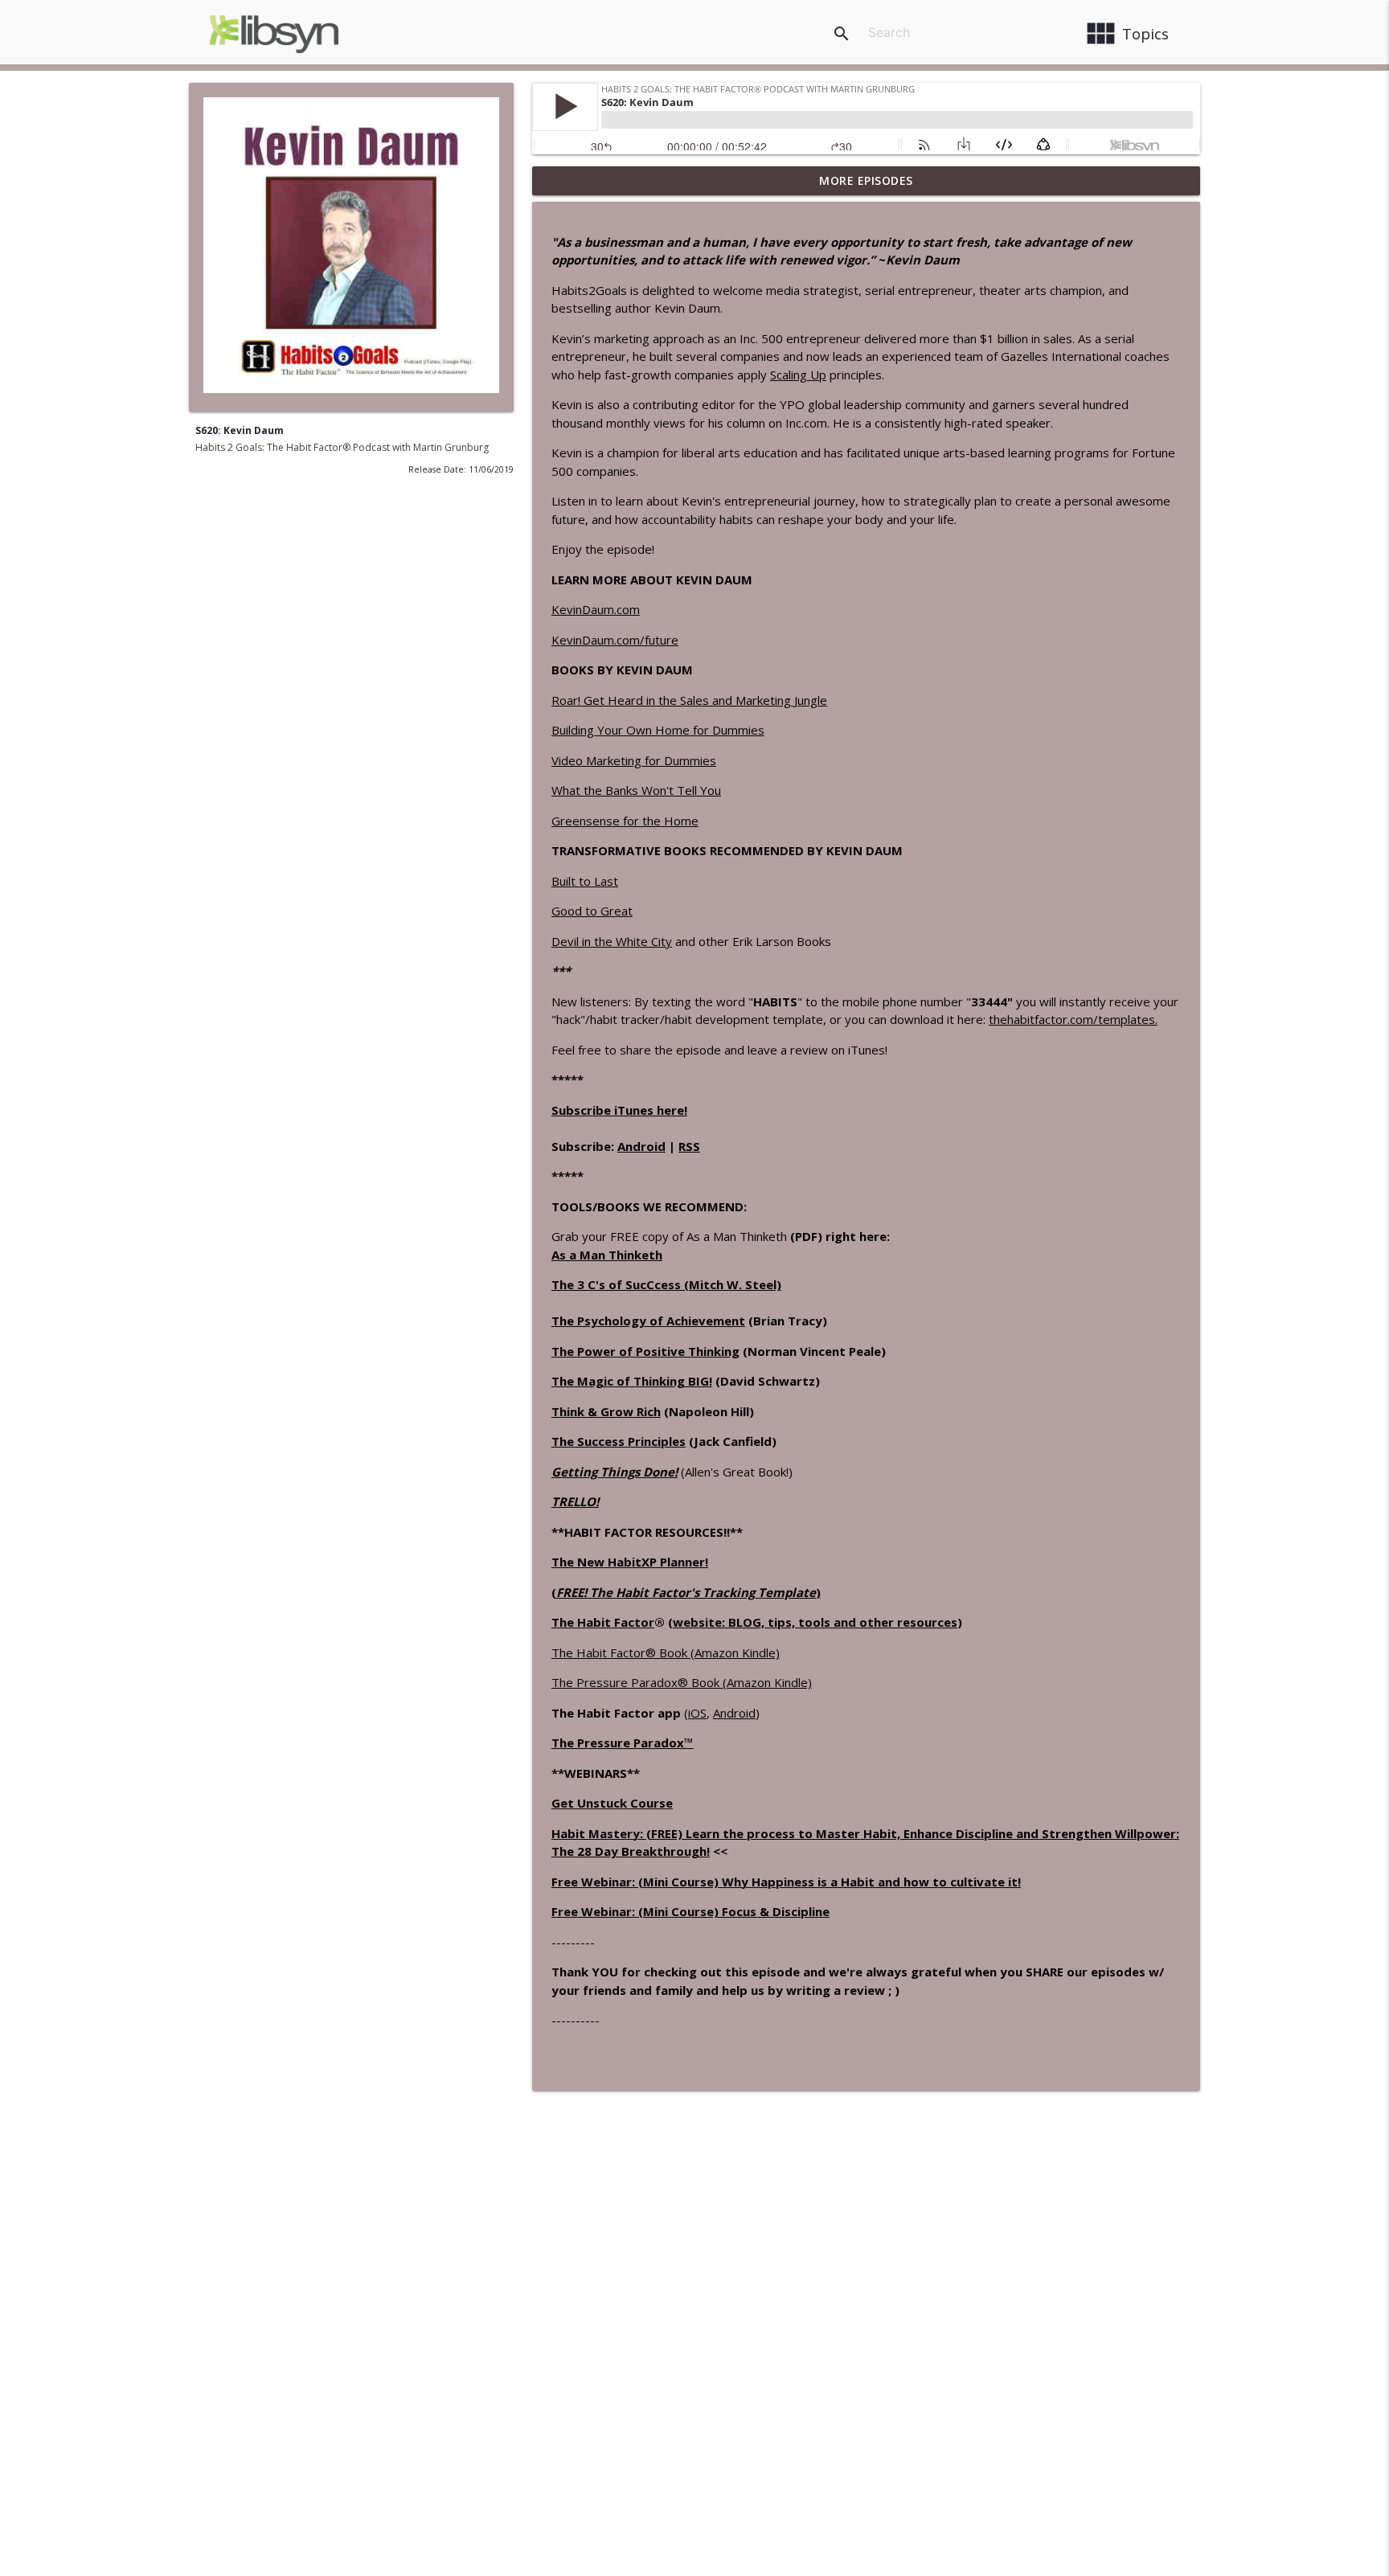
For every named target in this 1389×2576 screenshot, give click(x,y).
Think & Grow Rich (606, 1411)
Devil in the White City (612, 941)
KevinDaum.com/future (615, 640)
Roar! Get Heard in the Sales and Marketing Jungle (689, 700)
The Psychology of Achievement (648, 1321)
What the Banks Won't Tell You (636, 790)
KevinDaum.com (596, 609)
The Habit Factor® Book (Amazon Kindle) (666, 1652)
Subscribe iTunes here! (619, 1110)
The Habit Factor (603, 1622)
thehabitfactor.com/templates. (1073, 1019)
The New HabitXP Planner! (630, 1562)
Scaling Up (798, 375)
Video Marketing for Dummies (634, 760)
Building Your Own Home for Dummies (658, 730)
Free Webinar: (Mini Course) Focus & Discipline (690, 1911)
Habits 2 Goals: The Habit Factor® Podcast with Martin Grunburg (342, 447)
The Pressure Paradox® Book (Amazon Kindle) (682, 1682)
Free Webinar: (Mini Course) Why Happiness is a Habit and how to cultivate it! (786, 1882)
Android (641, 1146)
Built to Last (585, 881)
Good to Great (592, 911)
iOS (697, 1713)
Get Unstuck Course (612, 1803)
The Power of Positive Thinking (645, 1351)
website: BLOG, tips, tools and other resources (815, 1622)
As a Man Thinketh (607, 1255)
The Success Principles (619, 1441)
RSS (689, 1146)
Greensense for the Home (625, 821)
